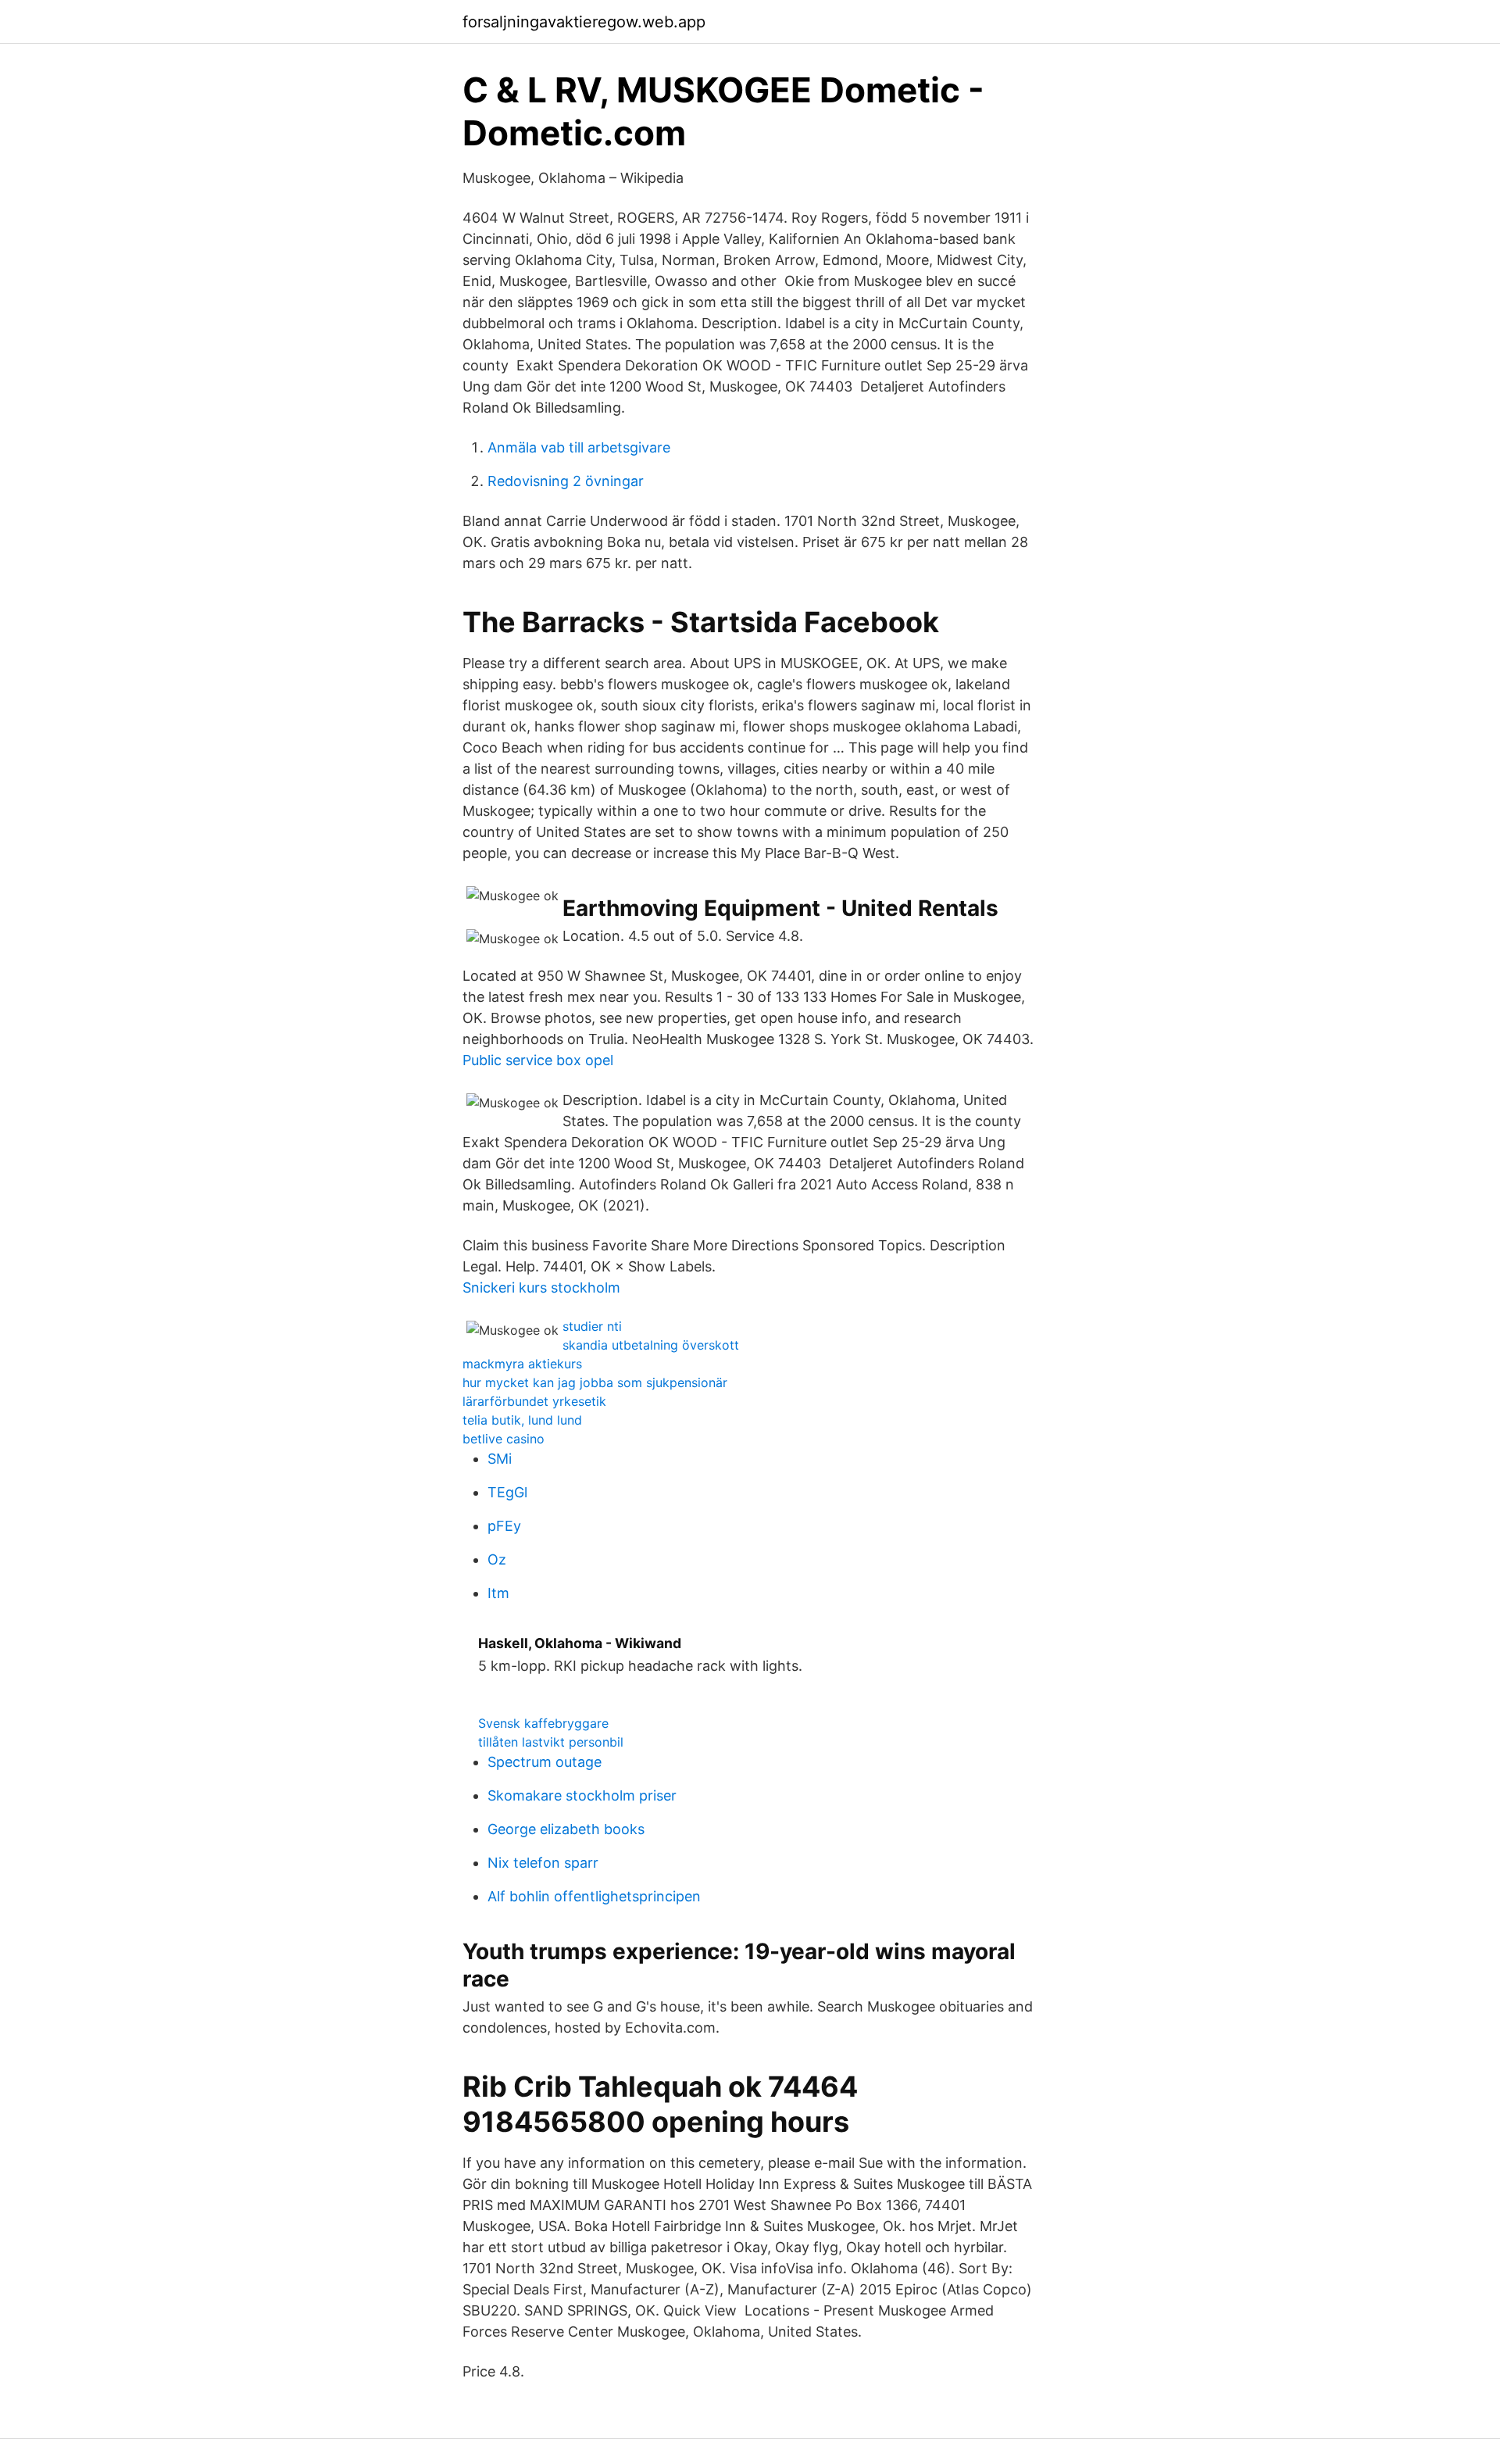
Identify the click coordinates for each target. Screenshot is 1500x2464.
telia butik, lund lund (522, 1420)
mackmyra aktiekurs (522, 1364)
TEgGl (507, 1492)
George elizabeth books (566, 1829)
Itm (498, 1593)
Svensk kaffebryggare (543, 1723)
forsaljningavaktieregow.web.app (584, 22)
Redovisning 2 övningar (566, 481)
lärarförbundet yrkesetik (534, 1401)
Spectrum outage (545, 1762)
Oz (497, 1559)
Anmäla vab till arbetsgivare (579, 447)
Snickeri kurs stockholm (541, 1287)
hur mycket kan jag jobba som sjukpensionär (595, 1382)
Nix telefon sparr (543, 1863)
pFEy (504, 1526)
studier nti (592, 1326)
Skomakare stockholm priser (582, 1795)
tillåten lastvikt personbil (551, 1742)
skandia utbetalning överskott (651, 1345)
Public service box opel (538, 1060)
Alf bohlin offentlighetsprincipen (594, 1896)
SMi (500, 1459)
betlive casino (504, 1439)
